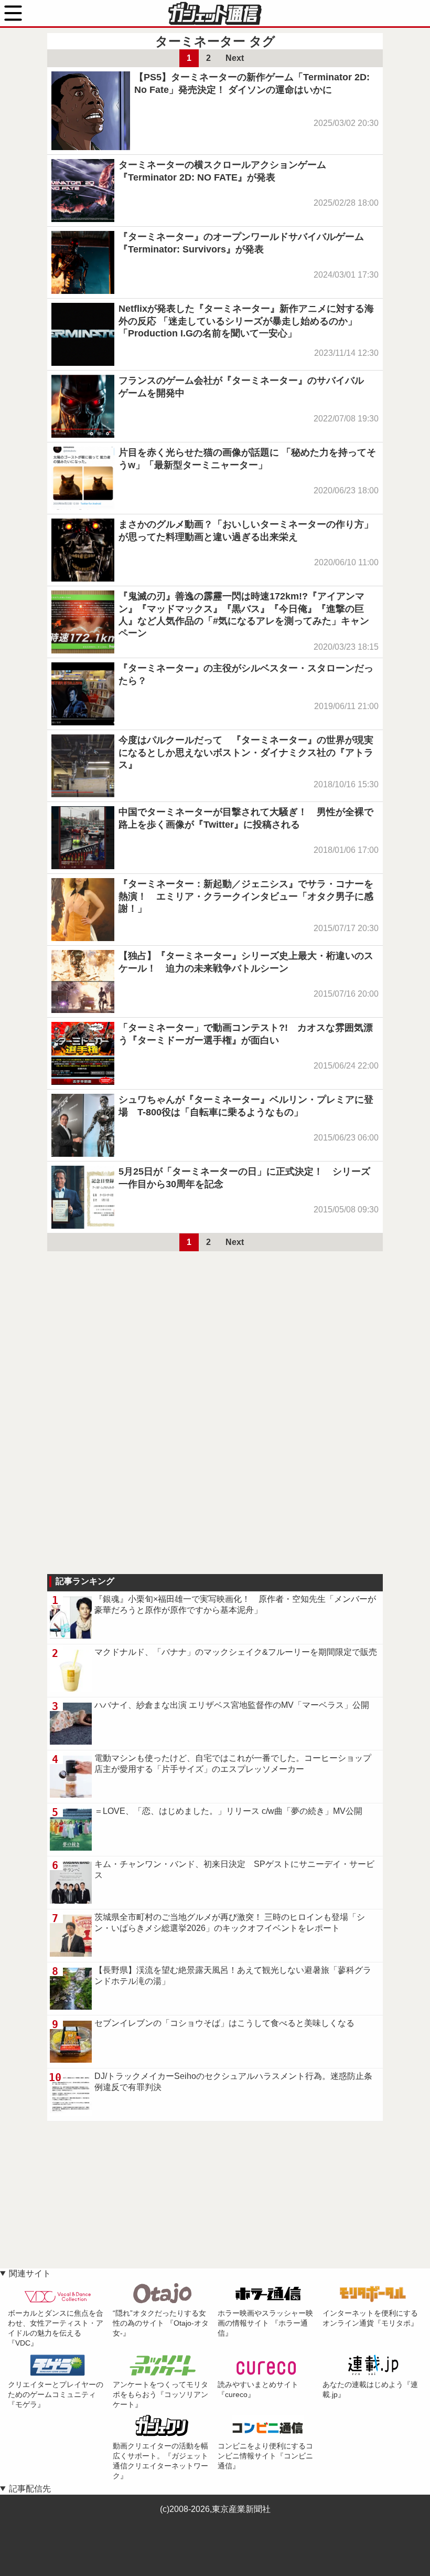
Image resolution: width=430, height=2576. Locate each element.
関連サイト (30, 2273)
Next (235, 58)
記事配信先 (30, 2489)
